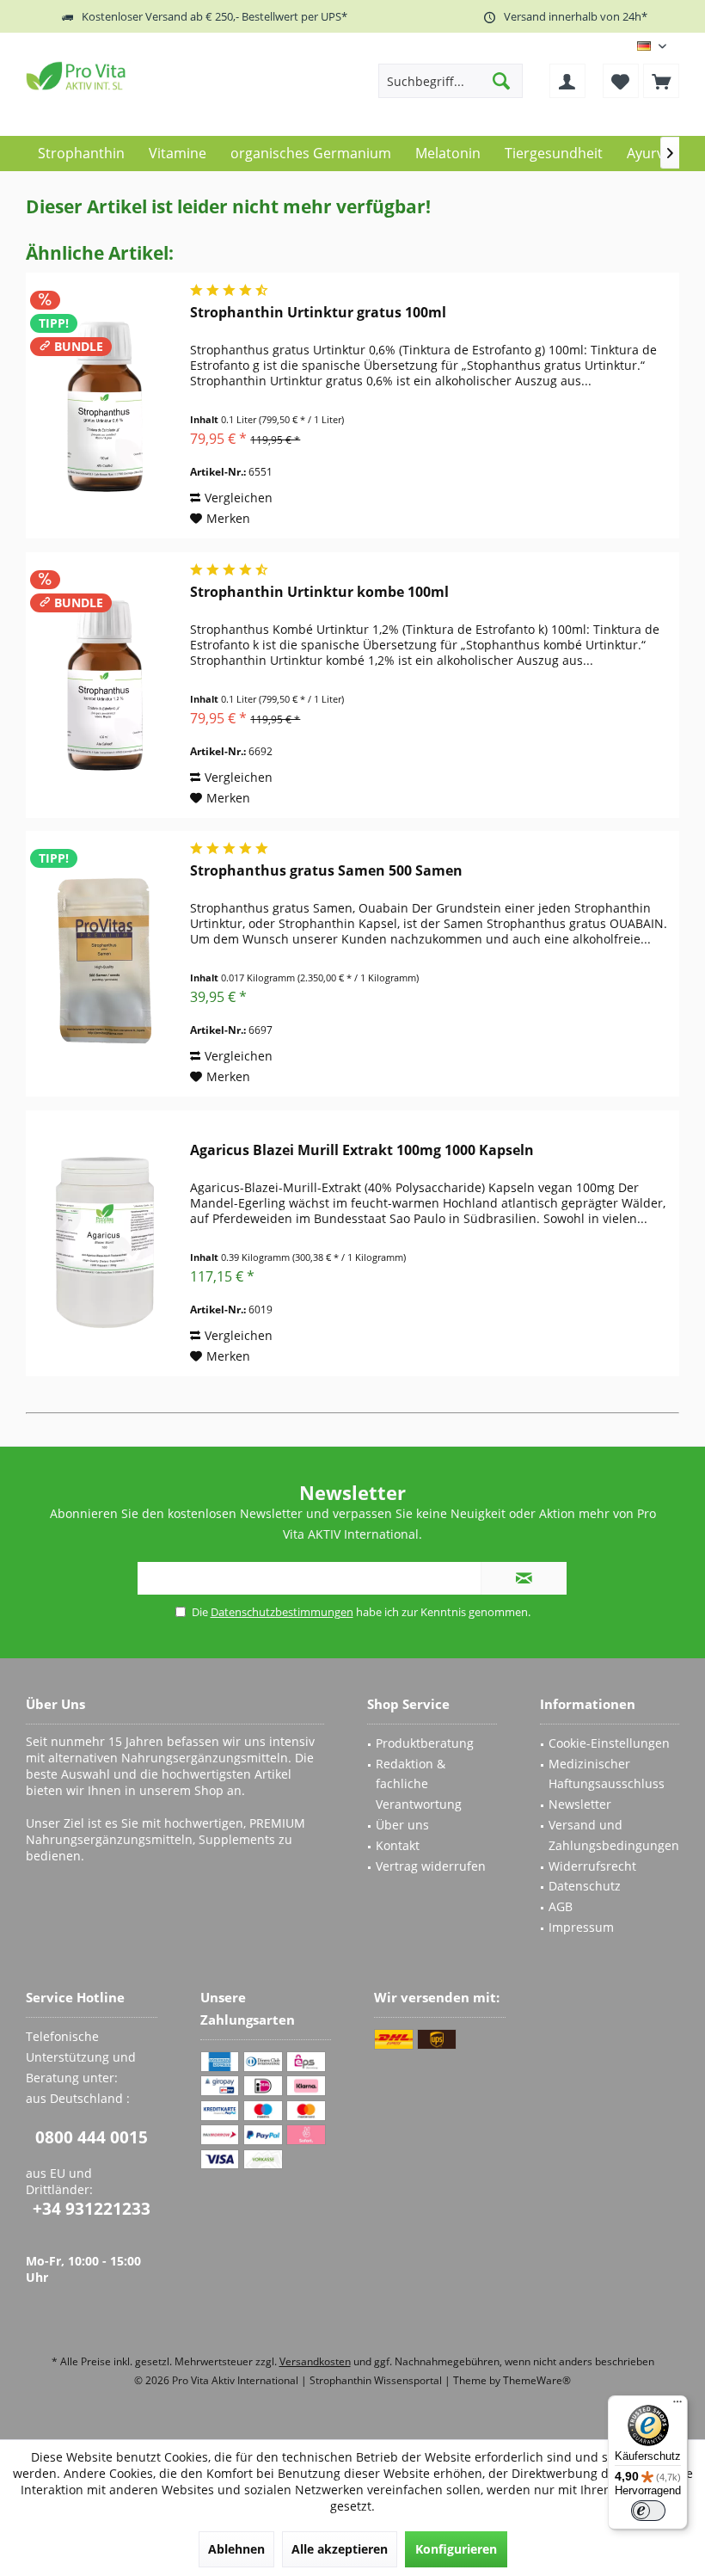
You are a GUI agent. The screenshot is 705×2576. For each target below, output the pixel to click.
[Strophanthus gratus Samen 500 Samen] (104, 964)
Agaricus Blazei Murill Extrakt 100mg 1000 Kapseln (362, 1150)
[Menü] (677, 2406)
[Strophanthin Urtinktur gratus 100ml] (104, 406)
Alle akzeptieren (340, 2549)
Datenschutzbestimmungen (282, 1612)
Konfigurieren (456, 2549)
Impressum (581, 1927)
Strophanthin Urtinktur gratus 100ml (318, 313)
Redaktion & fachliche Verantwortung (419, 1784)
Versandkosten (315, 2361)
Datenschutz (585, 1886)
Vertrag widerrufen (431, 1866)
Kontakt (398, 1845)
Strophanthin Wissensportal (377, 2380)
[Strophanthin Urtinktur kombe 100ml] (104, 685)
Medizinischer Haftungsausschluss (607, 1774)
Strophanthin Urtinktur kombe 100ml (319, 592)
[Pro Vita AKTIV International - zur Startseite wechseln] (150, 76)
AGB (561, 1906)
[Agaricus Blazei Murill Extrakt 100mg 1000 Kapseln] (104, 1243)
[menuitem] (661, 81)
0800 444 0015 (92, 2137)
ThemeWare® (537, 2380)
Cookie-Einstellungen (609, 1743)
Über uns (402, 1825)
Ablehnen (236, 2549)
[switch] (648, 2511)
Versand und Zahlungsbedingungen (614, 1835)
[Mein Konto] (567, 81)
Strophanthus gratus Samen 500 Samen (326, 871)
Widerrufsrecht (592, 1866)
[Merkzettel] (621, 81)
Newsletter (580, 1804)
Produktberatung (425, 1743)
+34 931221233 (92, 2209)
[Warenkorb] (661, 81)
